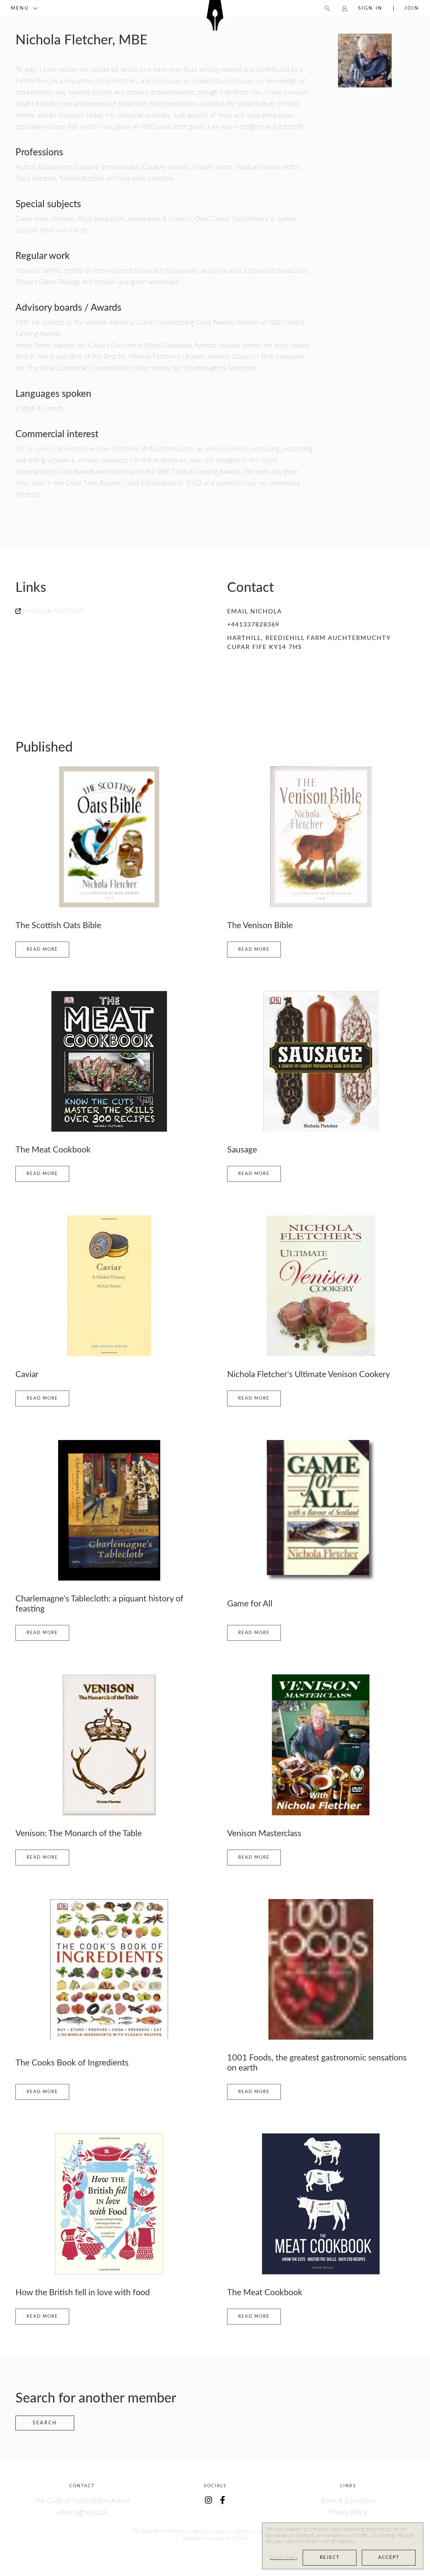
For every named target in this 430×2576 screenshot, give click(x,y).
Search (45, 2423)
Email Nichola (254, 612)
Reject (330, 2558)
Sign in (370, 8)
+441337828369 (253, 625)
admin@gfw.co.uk (82, 2512)
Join (412, 8)
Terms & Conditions (348, 2501)
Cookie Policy (284, 2558)
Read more (42, 950)
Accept (389, 2558)
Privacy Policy (348, 2512)
